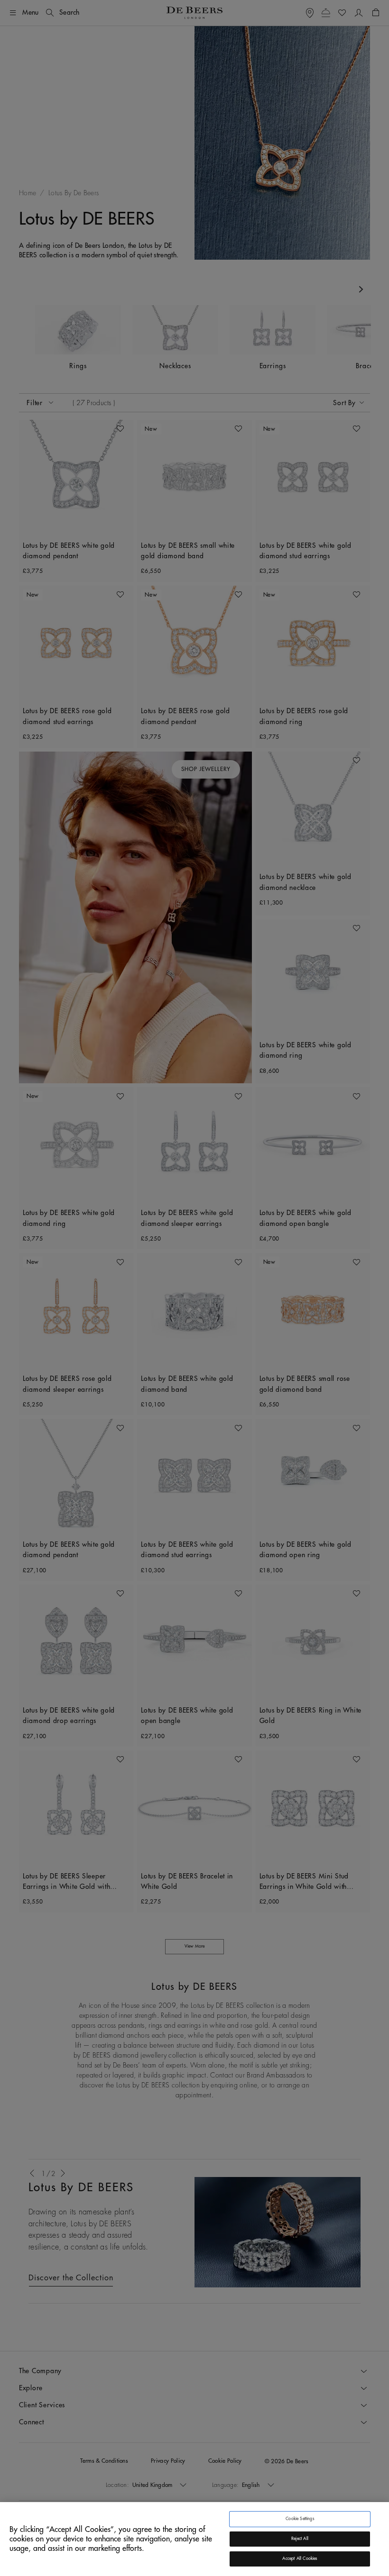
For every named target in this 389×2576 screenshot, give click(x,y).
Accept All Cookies (300, 2559)
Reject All (300, 2539)
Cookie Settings (300, 2519)
